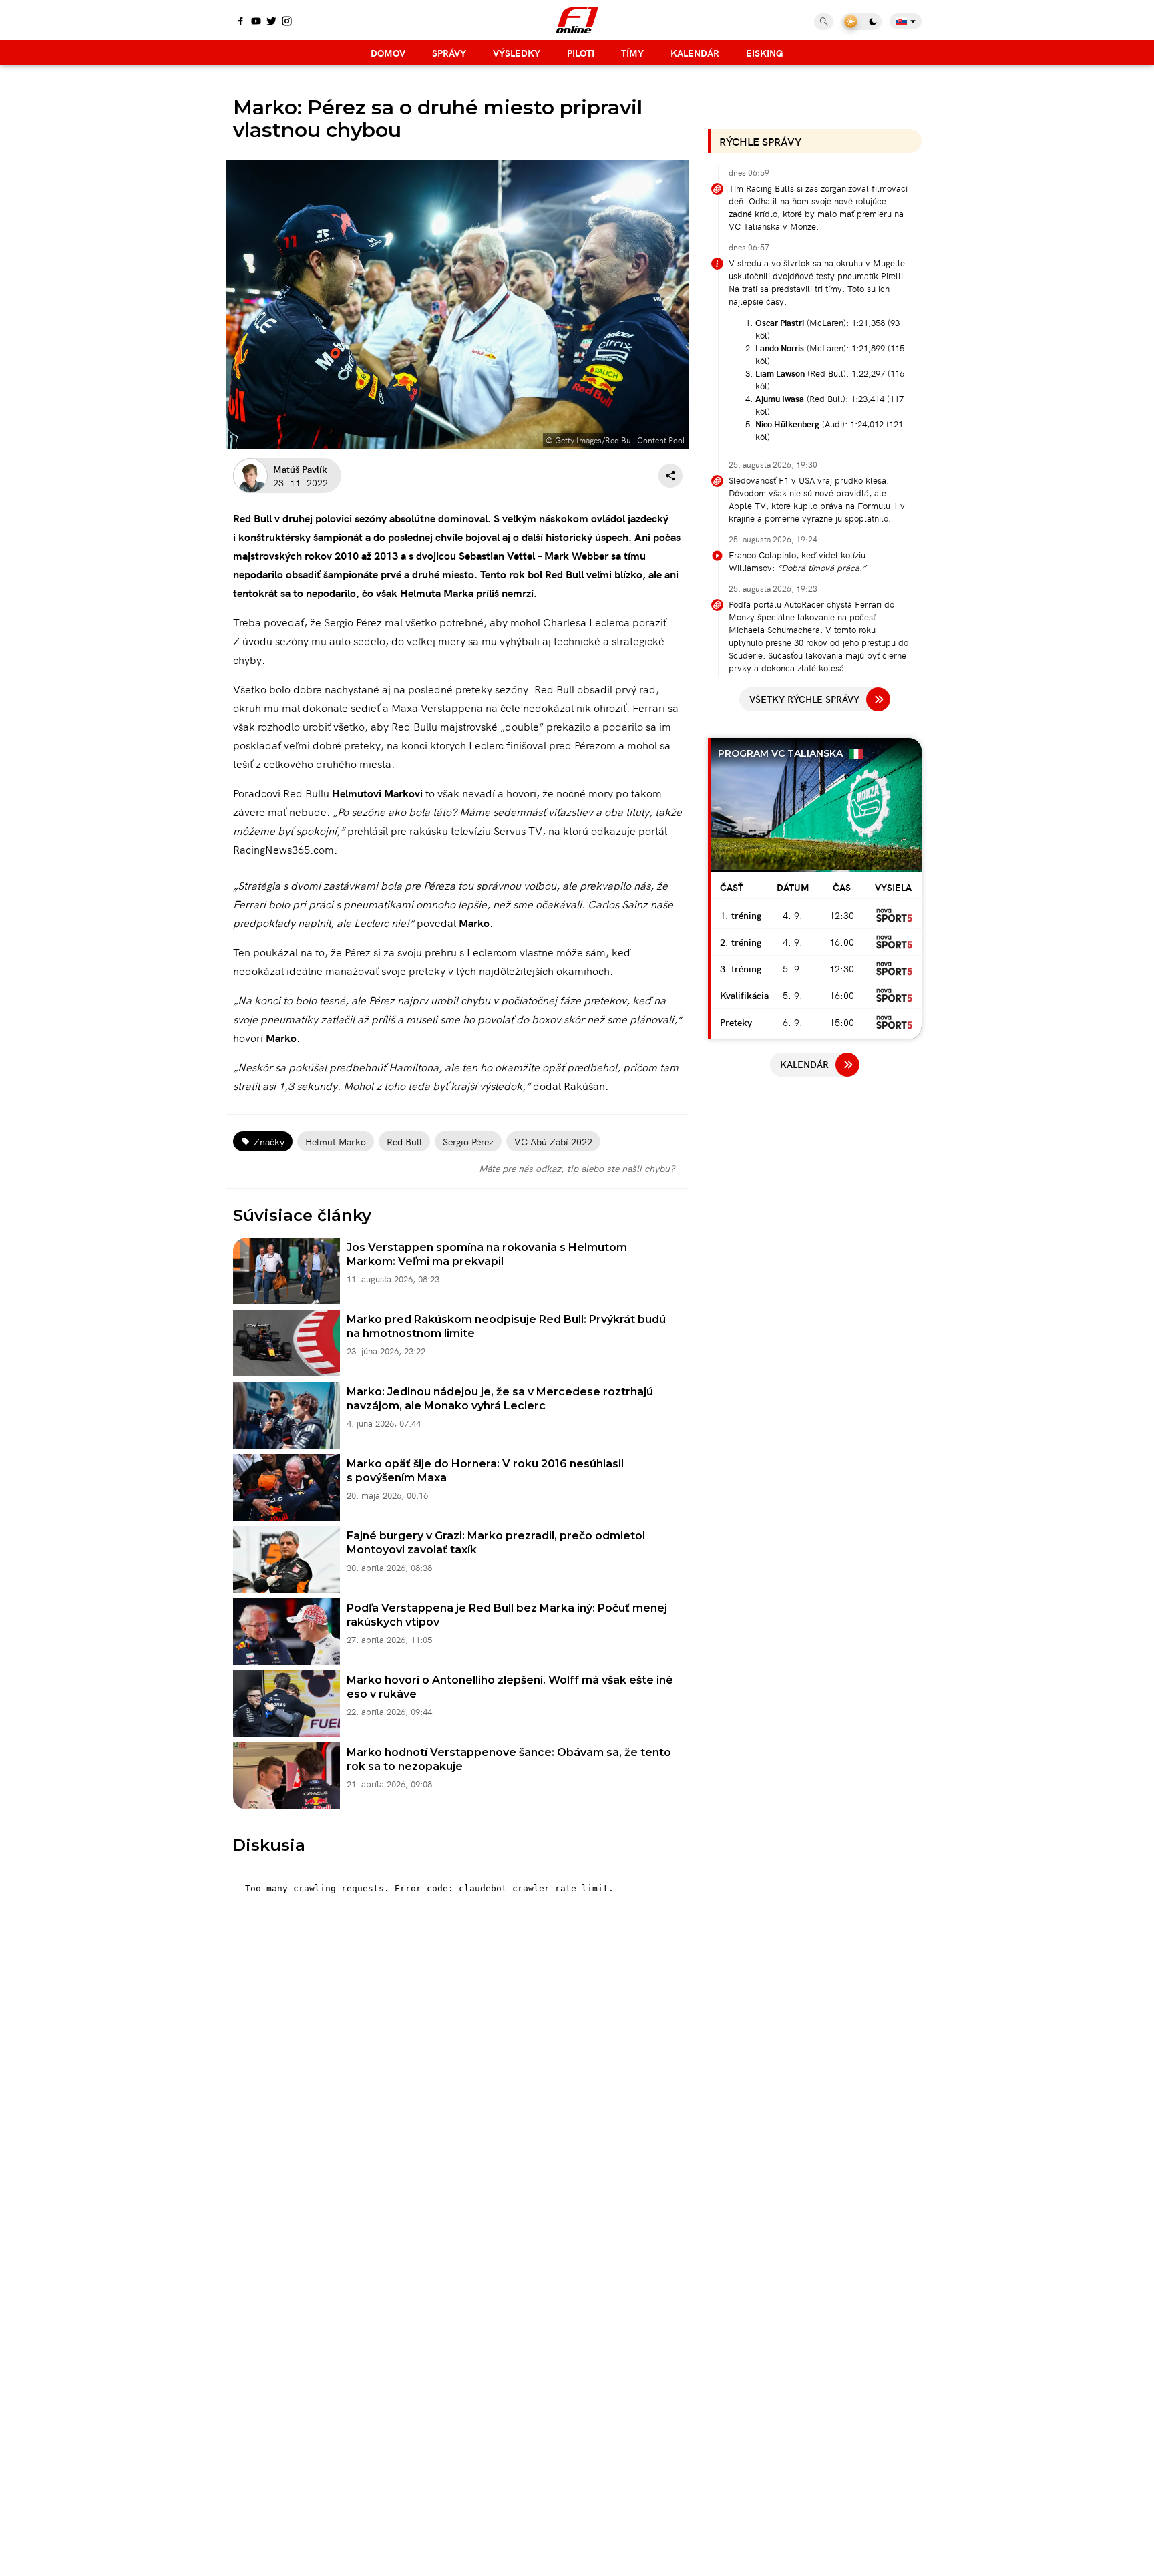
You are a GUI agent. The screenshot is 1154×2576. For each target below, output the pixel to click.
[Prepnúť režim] (861, 22)
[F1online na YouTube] (256, 22)
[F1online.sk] (577, 20)
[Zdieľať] (670, 476)
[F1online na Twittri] (271, 22)
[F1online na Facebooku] (241, 22)
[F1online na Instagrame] (287, 22)
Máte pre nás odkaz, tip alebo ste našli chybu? (577, 1168)
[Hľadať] (824, 22)
